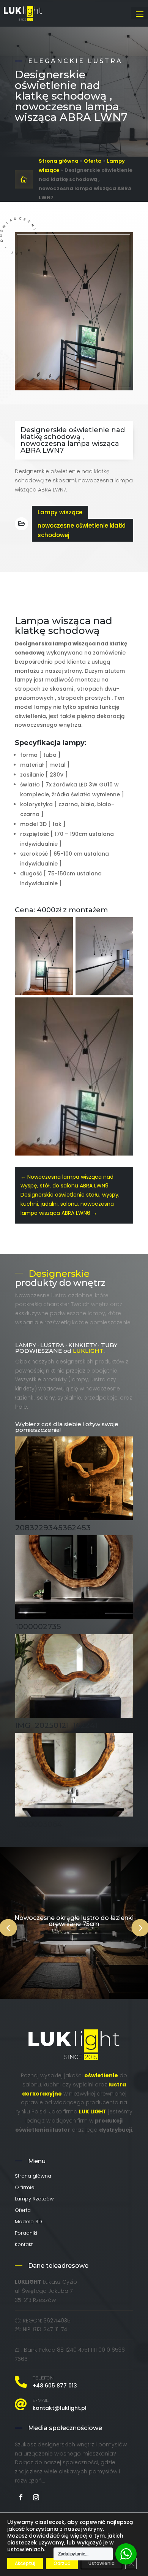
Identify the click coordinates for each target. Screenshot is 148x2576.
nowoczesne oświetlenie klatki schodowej (82, 530)
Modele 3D (28, 2222)
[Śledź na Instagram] (36, 2497)
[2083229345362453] (74, 1518)
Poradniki (26, 2234)
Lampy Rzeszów (34, 2199)
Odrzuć (62, 2563)
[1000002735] (74, 1617)
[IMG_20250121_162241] (74, 1716)
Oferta (93, 161)
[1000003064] (74, 1815)
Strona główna (59, 161)
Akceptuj (25, 2563)
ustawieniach (26, 2549)
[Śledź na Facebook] (21, 2497)
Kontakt (24, 2245)
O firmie (25, 2188)
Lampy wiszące (60, 512)
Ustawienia (102, 2563)
